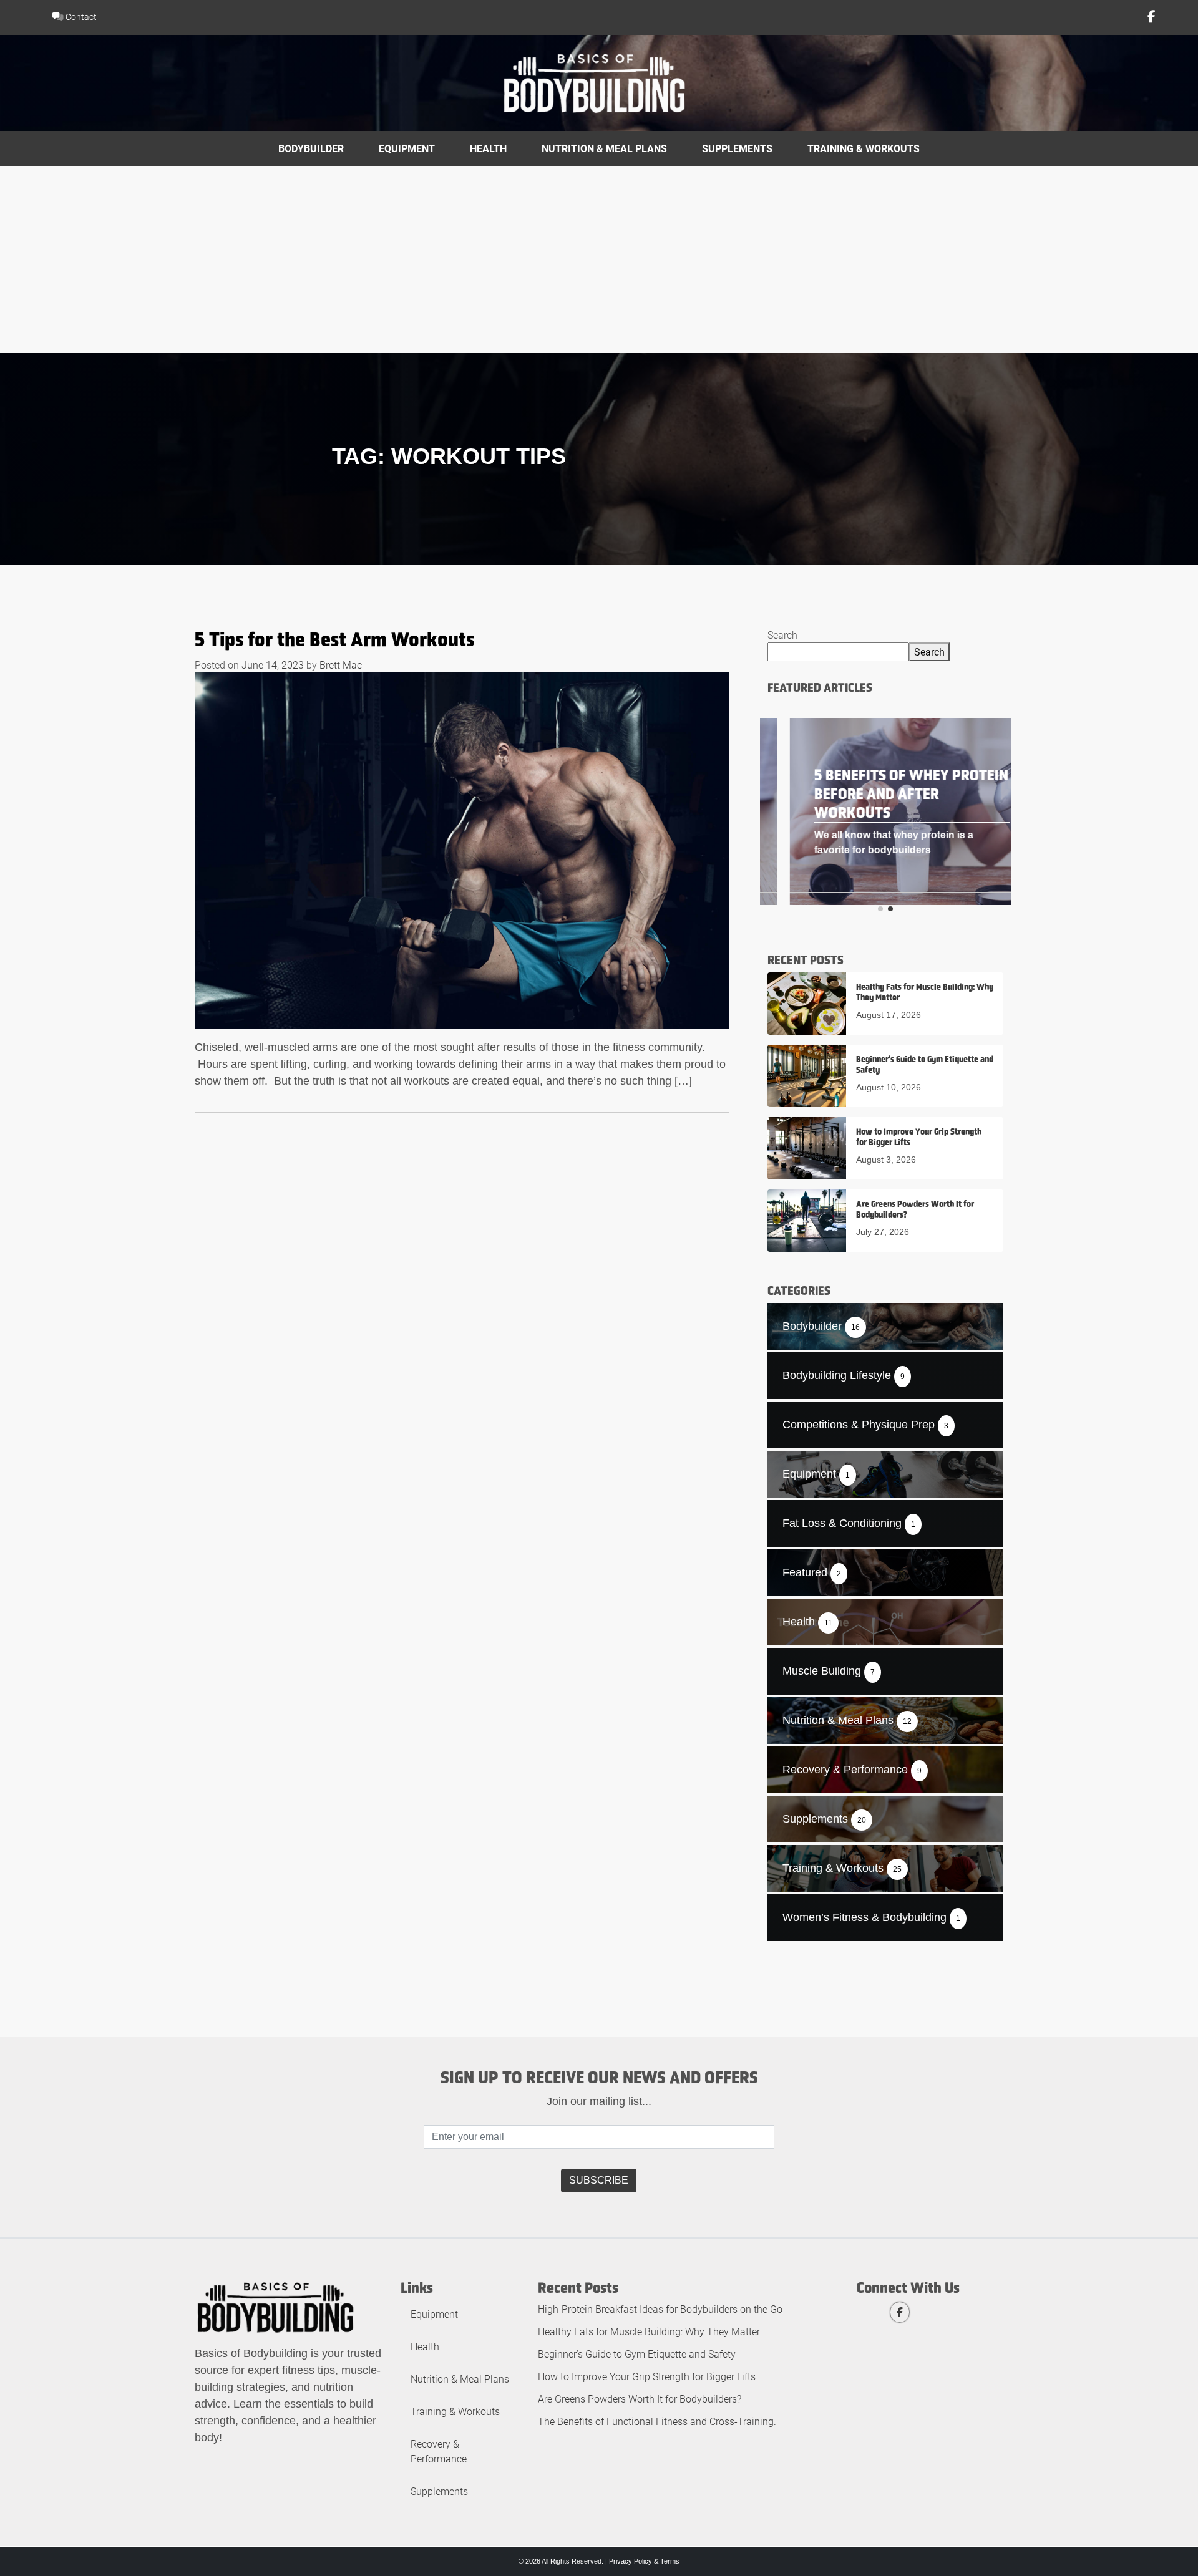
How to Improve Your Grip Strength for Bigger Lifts (647, 2376)
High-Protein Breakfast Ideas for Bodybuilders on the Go (660, 2309)
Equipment (407, 148)
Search (782, 635)
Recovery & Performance (439, 2451)
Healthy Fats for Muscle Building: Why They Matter (649, 2331)
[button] (880, 909)
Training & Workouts (864, 148)
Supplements (737, 148)
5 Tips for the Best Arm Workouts (334, 639)
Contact (80, 17)
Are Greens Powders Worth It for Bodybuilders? (640, 2399)
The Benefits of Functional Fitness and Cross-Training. (657, 2421)
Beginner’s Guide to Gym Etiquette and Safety (637, 2354)
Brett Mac (341, 665)
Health (488, 148)
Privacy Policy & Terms (644, 2561)
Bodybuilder (311, 148)
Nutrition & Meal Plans (604, 148)
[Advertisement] (599, 259)
